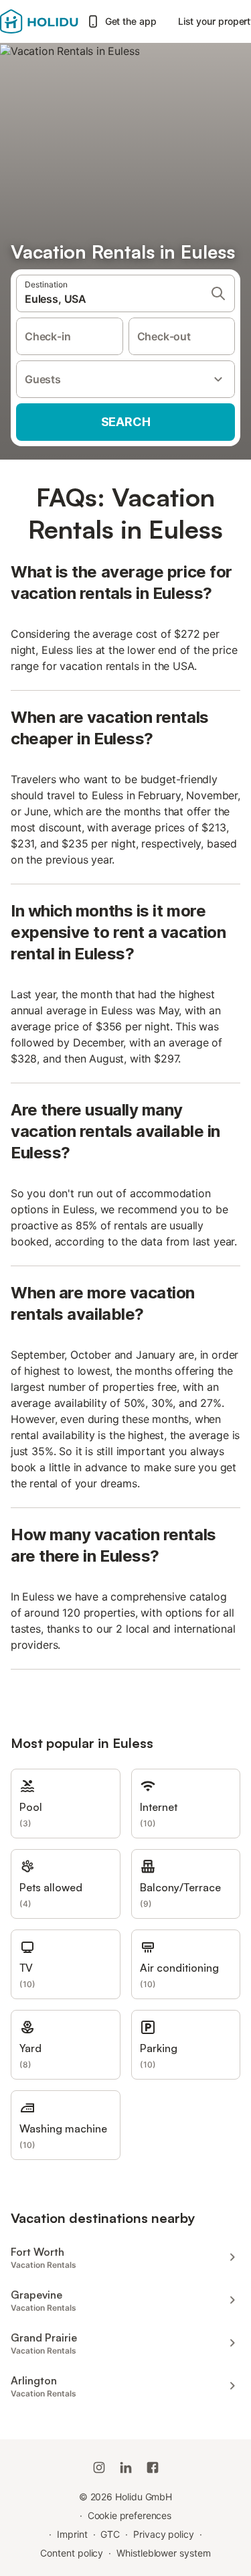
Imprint (72, 2534)
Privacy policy (164, 2534)
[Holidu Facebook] (153, 2467)
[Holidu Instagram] (99, 2467)
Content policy (72, 2553)
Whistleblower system (163, 2553)
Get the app (131, 21)
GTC (110, 2534)
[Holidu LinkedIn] (126, 2467)
